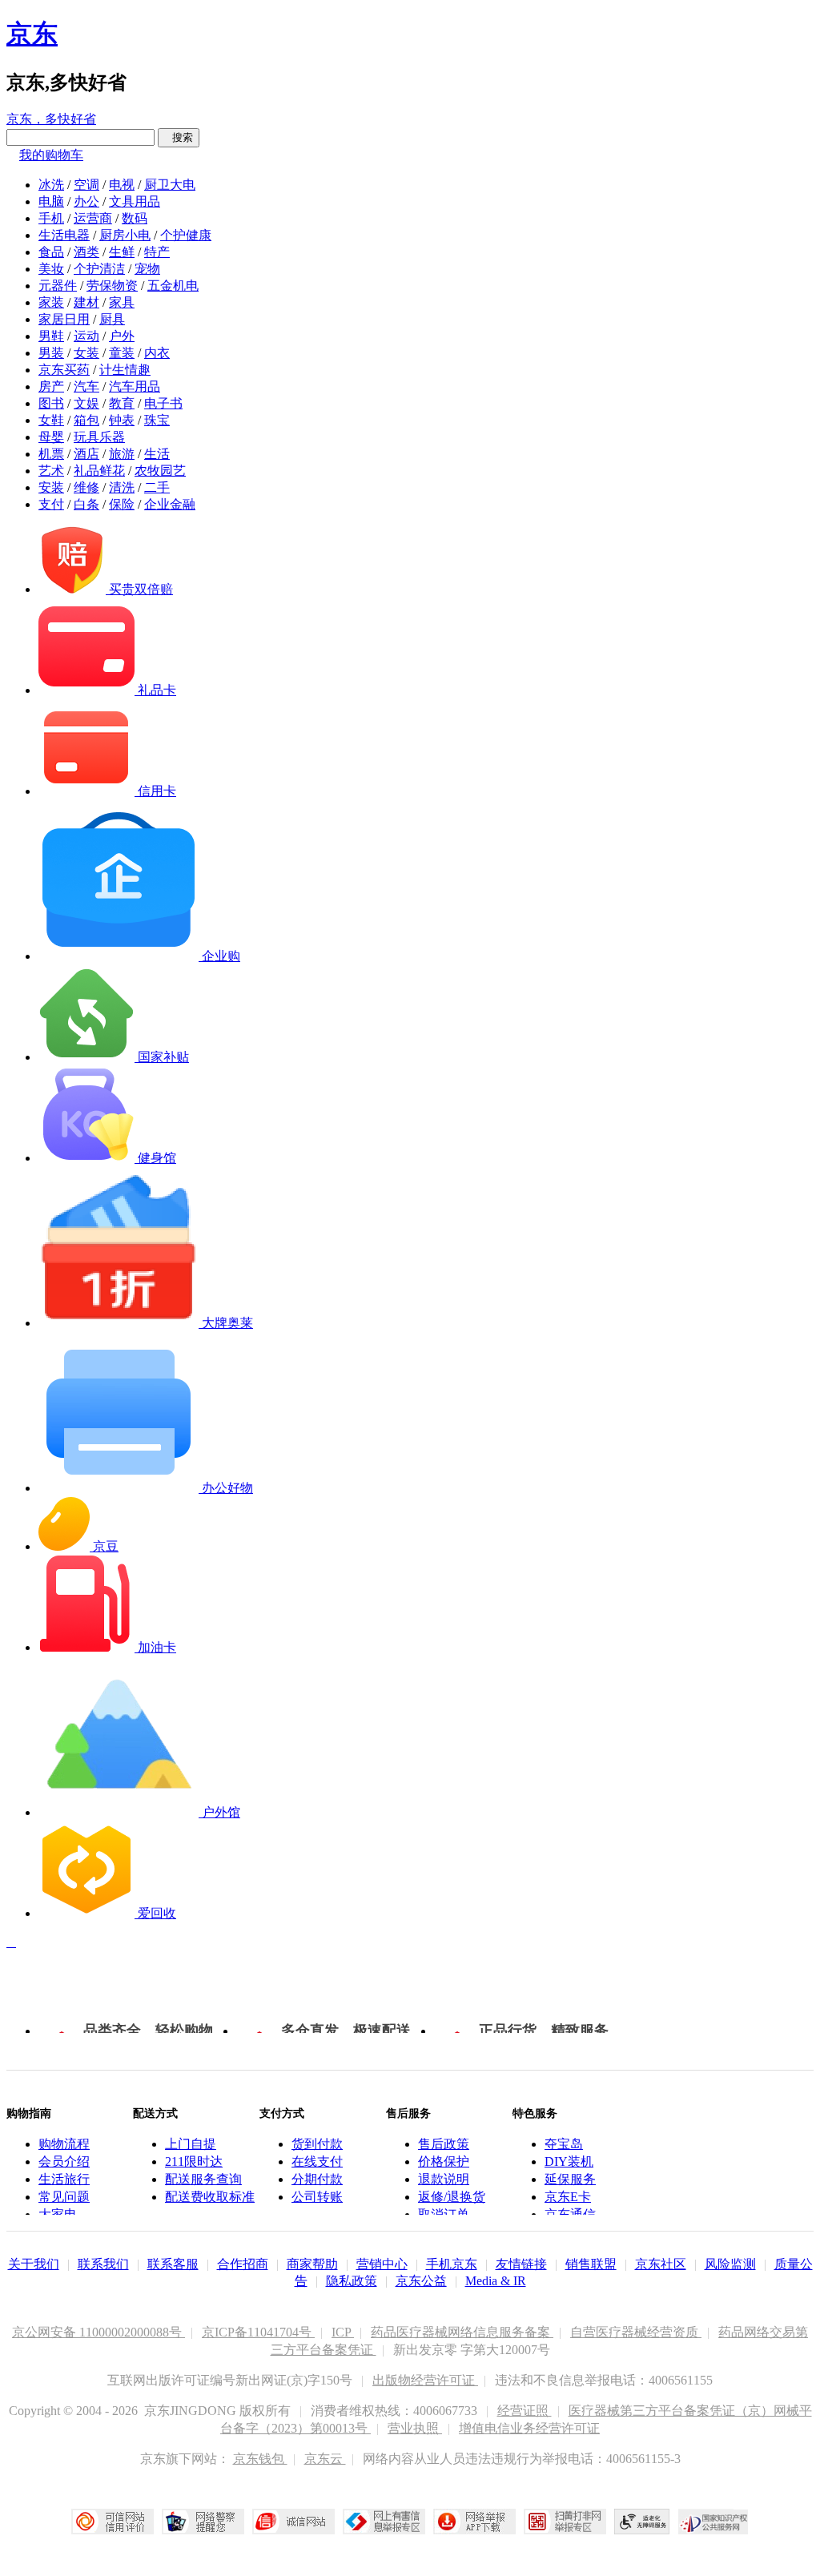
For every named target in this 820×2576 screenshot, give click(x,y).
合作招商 (243, 2264)
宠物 (147, 269)
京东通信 (570, 2214)
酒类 (86, 252)
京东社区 (661, 2264)
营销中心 (382, 2264)
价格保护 (444, 2161)
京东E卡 (568, 2197)
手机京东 (452, 2264)
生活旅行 (64, 2179)
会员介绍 (64, 2161)
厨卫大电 (170, 185)
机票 (51, 454)
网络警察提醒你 (203, 2522)
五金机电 (173, 286)
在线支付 (317, 2161)
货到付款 (317, 2144)
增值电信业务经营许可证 (529, 2428)
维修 (86, 487)
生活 (157, 454)
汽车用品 (135, 386)
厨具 (112, 319)
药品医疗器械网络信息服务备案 (462, 2332)
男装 (51, 353)
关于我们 (34, 2264)
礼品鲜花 (99, 471)
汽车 (86, 386)
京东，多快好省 (51, 119)
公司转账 (317, 2197)
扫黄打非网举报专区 (565, 2522)
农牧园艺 (160, 471)
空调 (86, 185)
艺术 (51, 471)
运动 (86, 336)
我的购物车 (51, 155)
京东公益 (421, 2281)
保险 (122, 504)
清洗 (122, 487)
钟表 (122, 420)
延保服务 (570, 2179)
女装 (86, 353)
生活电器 (64, 235)
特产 (157, 252)
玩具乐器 (99, 437)
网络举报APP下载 (474, 2522)
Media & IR (496, 2281)
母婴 (51, 437)
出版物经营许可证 (425, 2380)
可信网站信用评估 (113, 2522)
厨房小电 (125, 235)
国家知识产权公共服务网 (713, 2522)
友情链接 (521, 2264)
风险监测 (730, 2264)
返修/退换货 (452, 2197)
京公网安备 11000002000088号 (98, 2332)
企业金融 (170, 504)
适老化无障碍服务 (642, 2522)
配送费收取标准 (210, 2197)
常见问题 (64, 2197)
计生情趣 (125, 370)
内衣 (157, 353)
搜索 (179, 137)
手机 (51, 218)
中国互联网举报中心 (384, 2522)
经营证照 (525, 2411)
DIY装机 (569, 2161)
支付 (51, 504)
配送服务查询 (203, 2179)
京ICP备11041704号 (258, 2332)
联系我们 (103, 2264)
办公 (86, 201)
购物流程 (64, 2144)
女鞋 (51, 420)
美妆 (51, 269)
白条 (86, 504)
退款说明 (444, 2179)
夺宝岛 (564, 2144)
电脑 (51, 201)
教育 (122, 403)
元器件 (58, 286)
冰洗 (51, 185)
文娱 (86, 403)
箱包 (86, 420)
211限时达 (194, 2161)
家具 (122, 302)
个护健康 (186, 235)
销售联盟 (591, 2264)
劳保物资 (112, 286)
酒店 (86, 454)
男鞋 (51, 336)
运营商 (93, 218)
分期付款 (317, 2179)
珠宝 (157, 420)
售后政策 (444, 2144)
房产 (51, 386)
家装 (51, 302)
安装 (51, 487)
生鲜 (122, 252)
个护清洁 (99, 269)
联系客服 (173, 2264)
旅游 (122, 454)
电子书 (163, 403)
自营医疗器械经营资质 (636, 2332)
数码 (135, 218)
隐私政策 (352, 2281)
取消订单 (444, 2214)
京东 (32, 34)
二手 (157, 487)
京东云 (325, 2459)
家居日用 (64, 319)
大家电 (58, 2214)
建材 (86, 302)
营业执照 (415, 2428)
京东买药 (64, 370)
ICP (343, 2332)
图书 (51, 403)
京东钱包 (260, 2459)
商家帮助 (312, 2264)
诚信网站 (293, 2522)
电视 (122, 185)
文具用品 (135, 201)
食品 (51, 252)
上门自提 (191, 2144)
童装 (122, 353)
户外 (122, 336)
